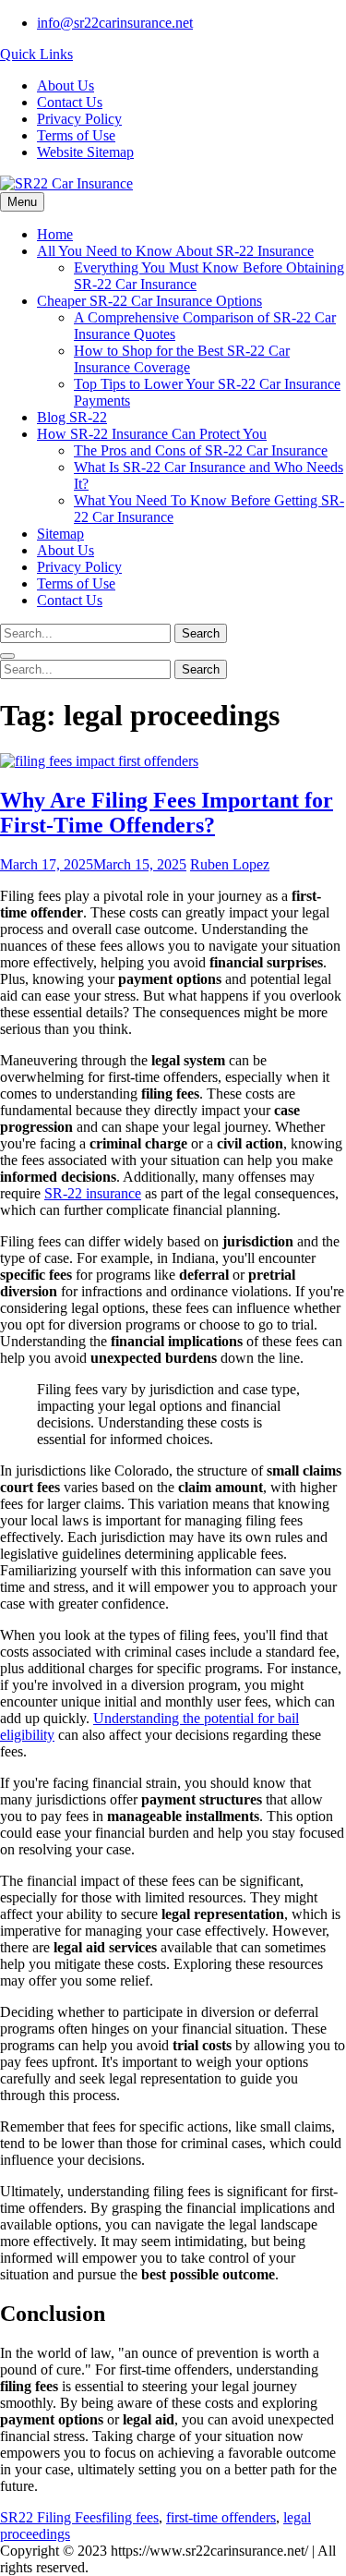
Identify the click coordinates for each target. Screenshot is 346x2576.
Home (55, 234)
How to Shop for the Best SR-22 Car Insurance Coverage (182, 359)
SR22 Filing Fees (51, 2517)
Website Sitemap (85, 152)
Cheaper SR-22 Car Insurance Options (149, 301)
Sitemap (60, 534)
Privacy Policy (79, 119)
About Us (66, 85)
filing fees (130, 2517)
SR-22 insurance (93, 1193)
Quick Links (36, 54)
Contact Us (70, 102)
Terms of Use (76, 135)
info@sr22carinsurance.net (115, 23)
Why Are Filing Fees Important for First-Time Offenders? (167, 813)
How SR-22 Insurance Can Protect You (152, 434)
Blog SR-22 (72, 417)
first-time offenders (221, 2517)
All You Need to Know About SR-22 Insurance (175, 251)
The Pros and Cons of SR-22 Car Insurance (201, 450)
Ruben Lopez (230, 864)
